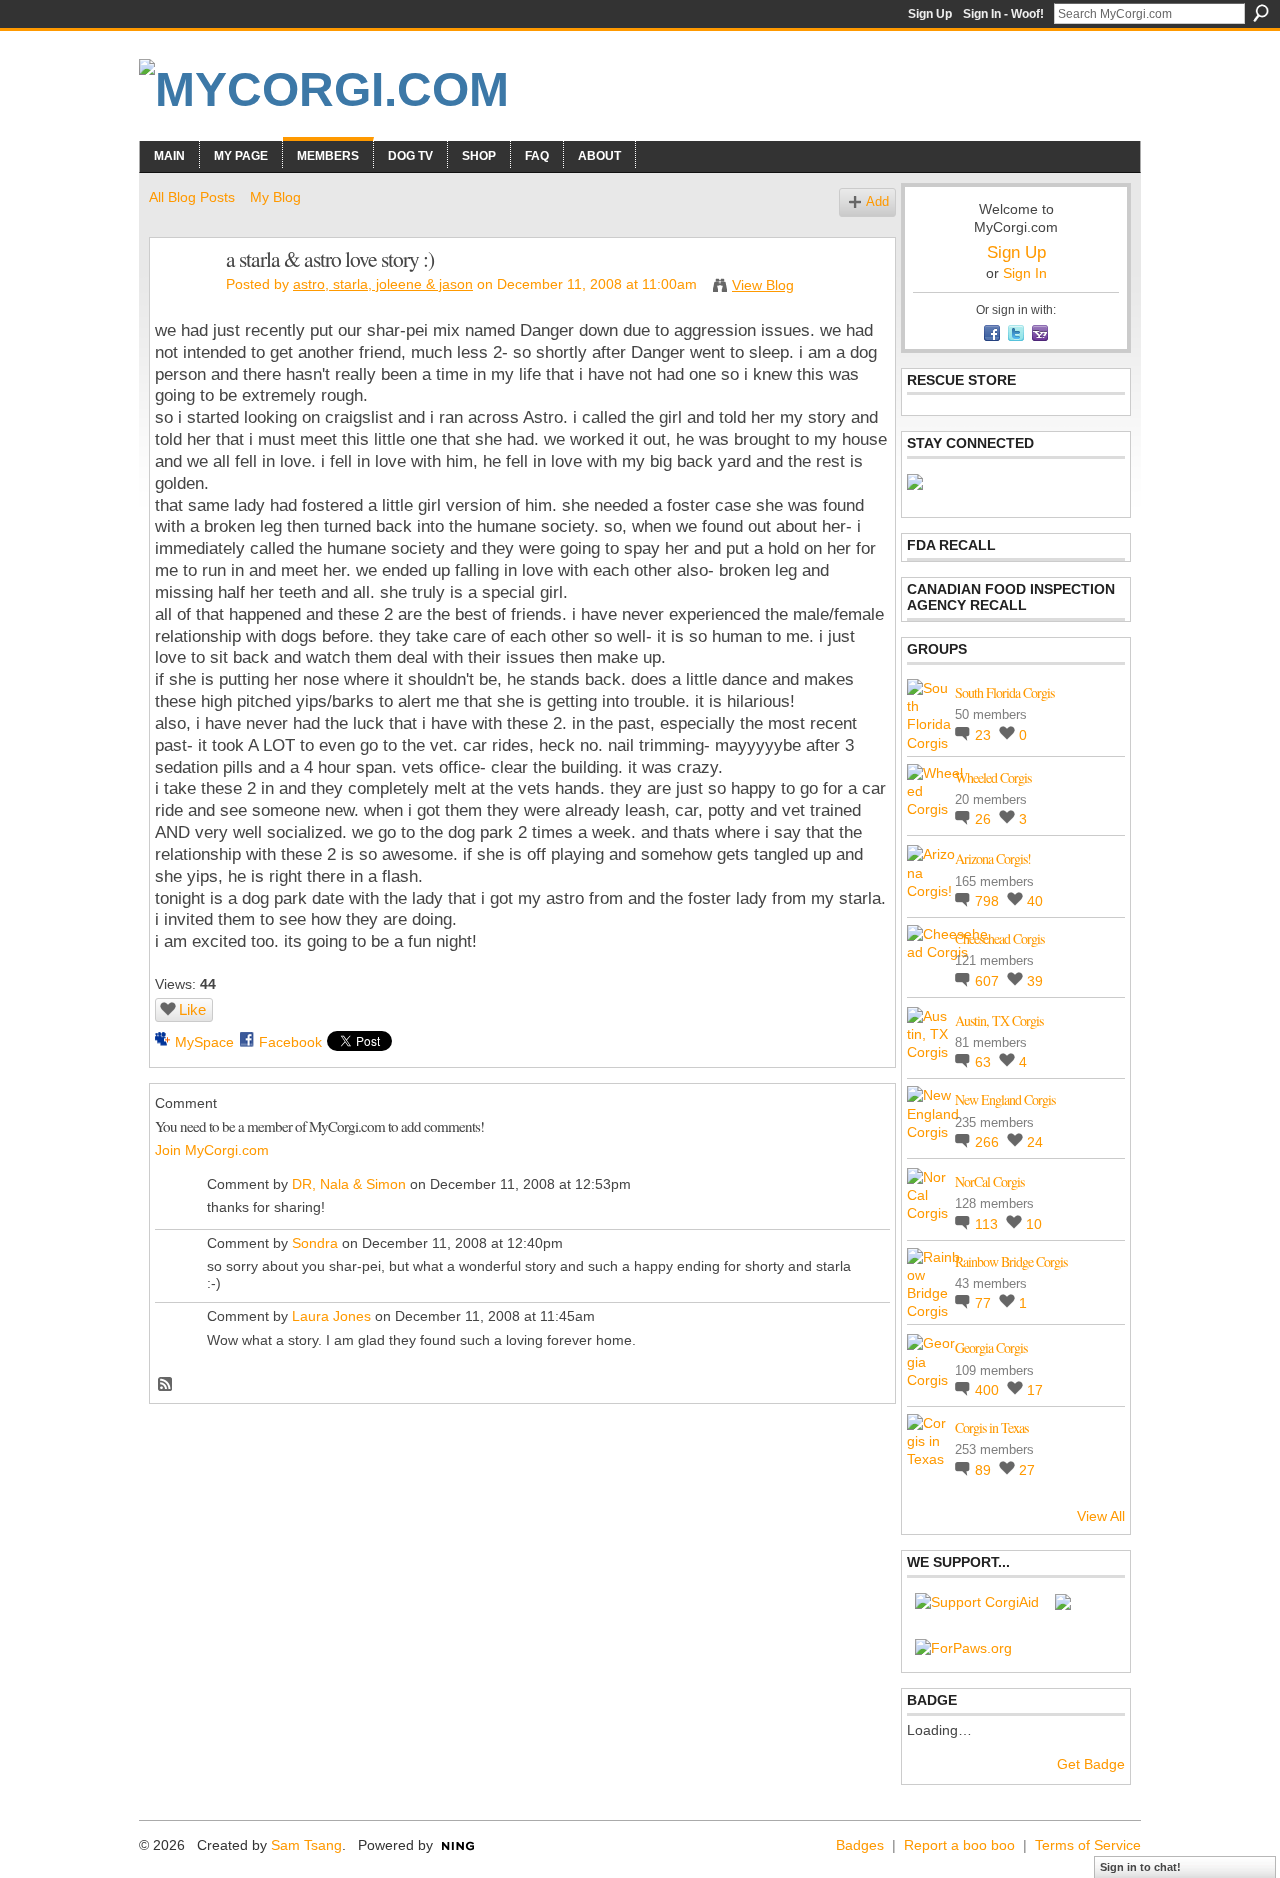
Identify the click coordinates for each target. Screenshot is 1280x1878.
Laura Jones (331, 1316)
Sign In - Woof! (1003, 14)
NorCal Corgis (989, 1181)
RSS (166, 1385)
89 (985, 1470)
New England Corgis (1005, 1099)
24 (1035, 1142)
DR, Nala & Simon (349, 1184)
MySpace (204, 1042)
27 (1027, 1470)
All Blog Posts (192, 197)
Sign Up (930, 14)
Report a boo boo (959, 1845)
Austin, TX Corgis (999, 1020)
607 (989, 981)
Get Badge (1091, 1764)
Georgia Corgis (991, 1347)
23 (985, 735)
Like (192, 1009)
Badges (860, 1845)
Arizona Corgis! (993, 858)
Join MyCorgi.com (212, 1150)
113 (988, 1224)
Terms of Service (1088, 1845)
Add (877, 202)
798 (989, 901)
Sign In (1025, 273)
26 (985, 819)
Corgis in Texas (991, 1427)
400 (989, 1390)
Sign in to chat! (1140, 1867)
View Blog (763, 285)
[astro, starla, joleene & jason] (182, 301)
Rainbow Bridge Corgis (1011, 1261)
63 (985, 1062)
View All (1101, 1516)
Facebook (290, 1042)
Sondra (315, 1243)
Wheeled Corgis (993, 777)
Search (1261, 13)
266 (989, 1142)
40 (1035, 901)
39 (1035, 981)
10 (1034, 1224)
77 (985, 1303)
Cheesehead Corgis (999, 938)
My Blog (275, 197)
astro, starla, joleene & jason (383, 284)
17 (1035, 1390)
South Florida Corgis (1004, 692)
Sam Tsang (306, 1845)
